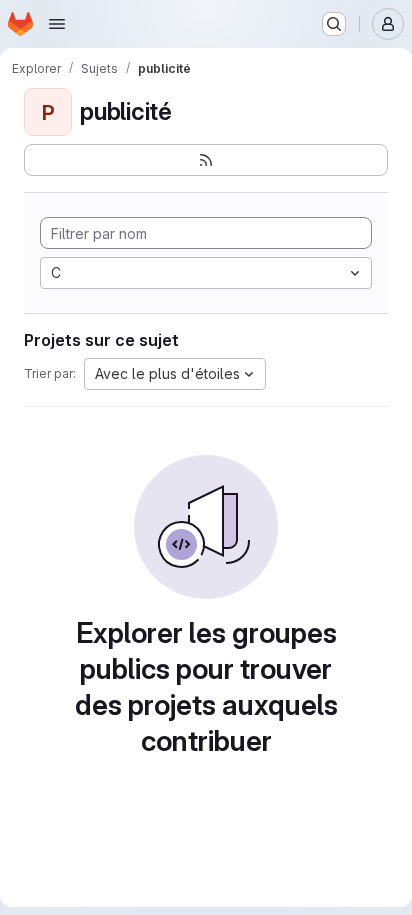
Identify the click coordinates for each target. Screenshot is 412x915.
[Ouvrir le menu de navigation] (57, 24)
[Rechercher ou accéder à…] (334, 24)
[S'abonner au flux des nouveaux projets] (206, 160)
